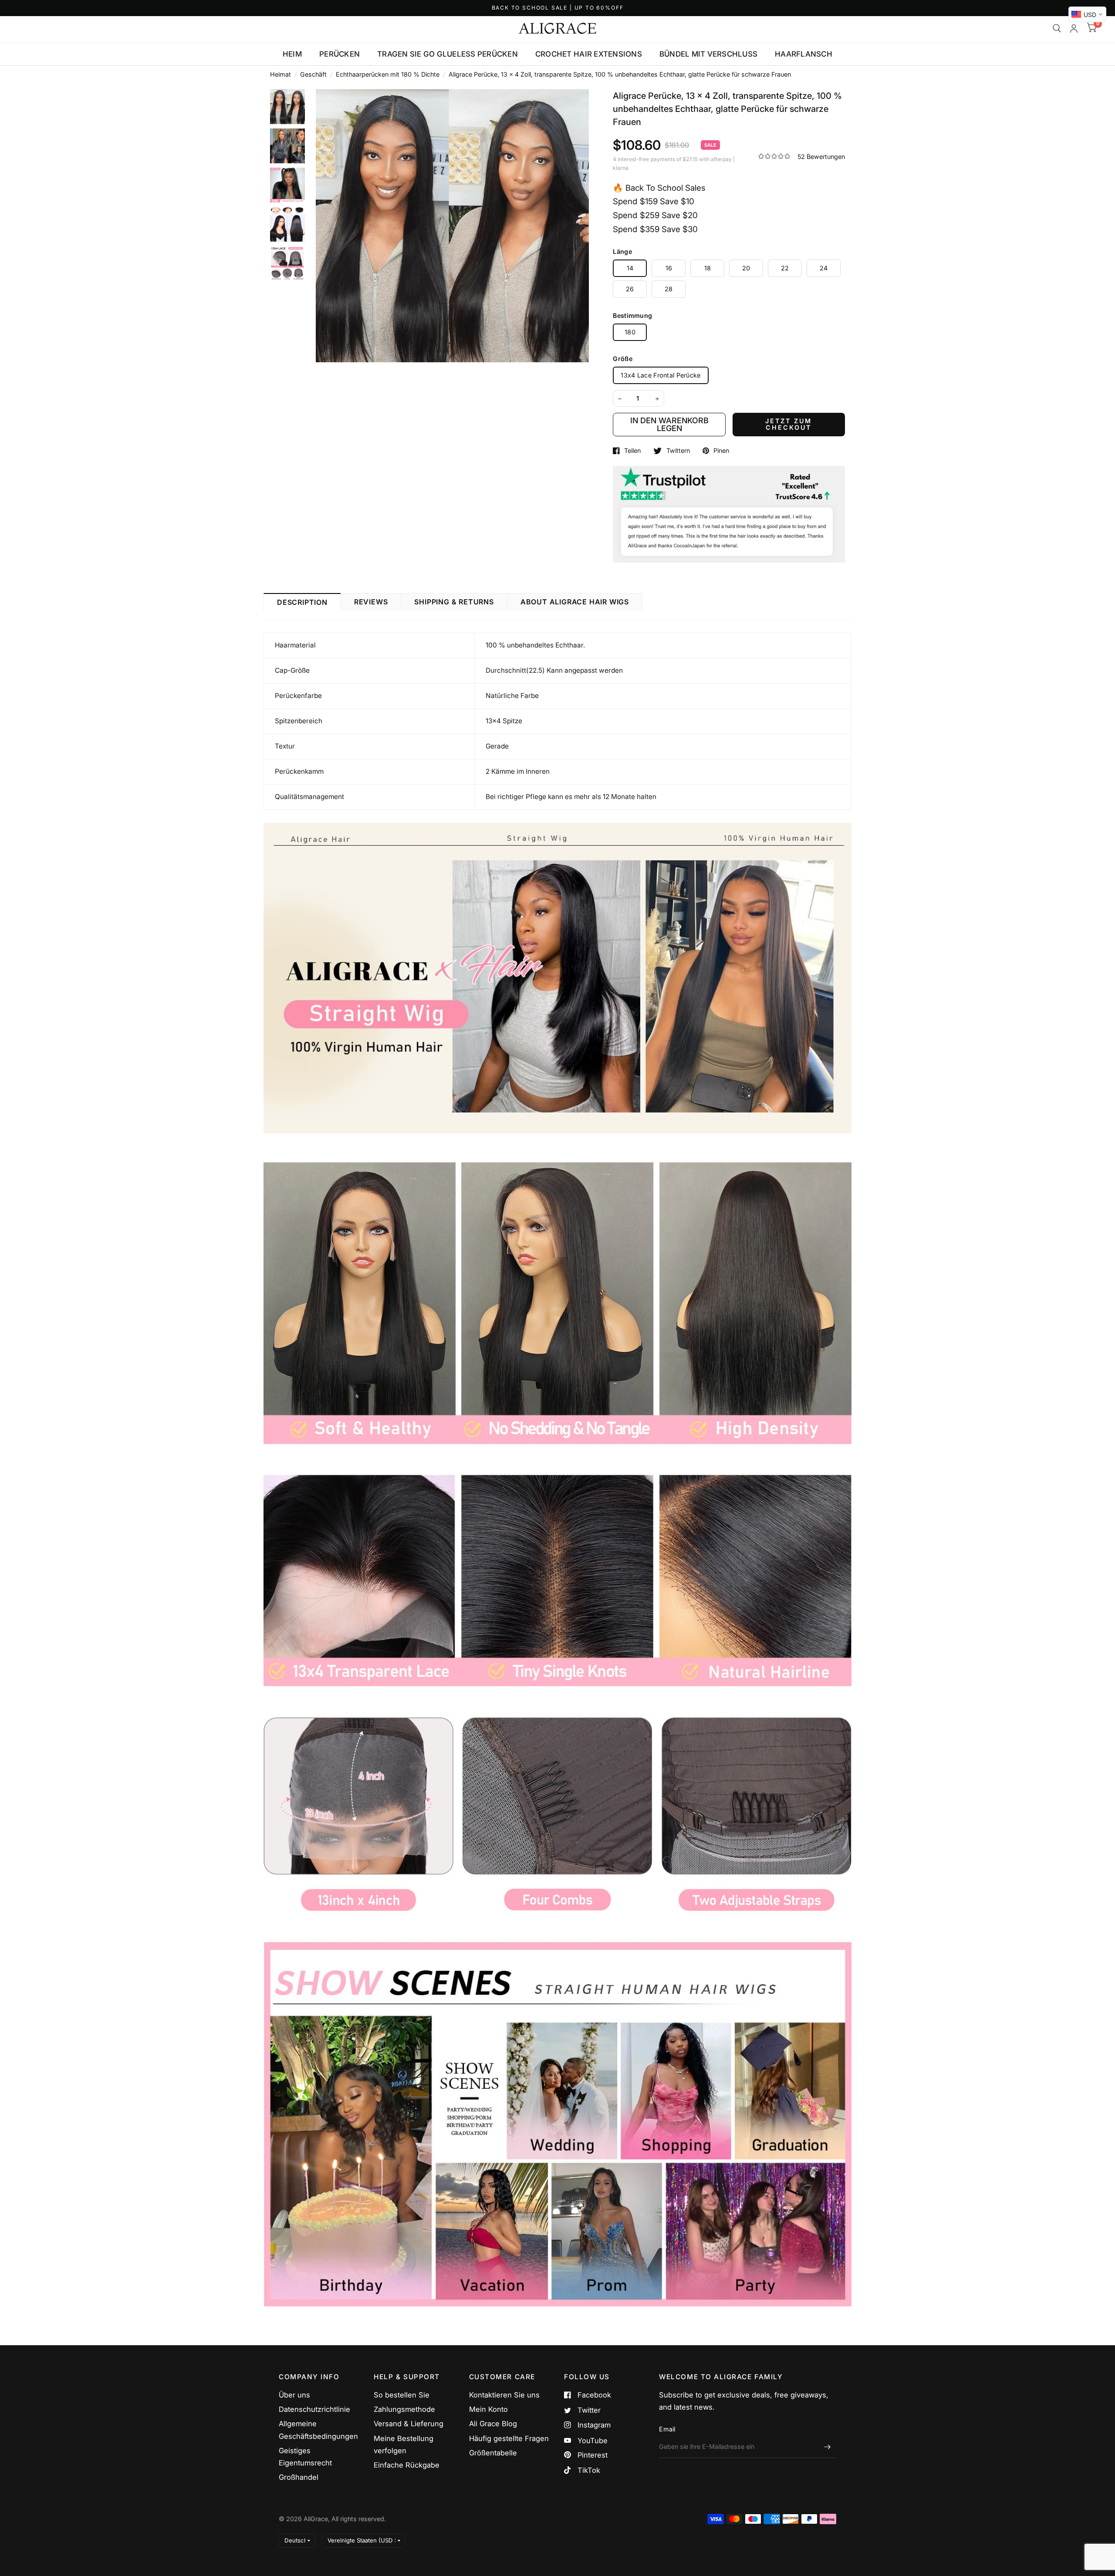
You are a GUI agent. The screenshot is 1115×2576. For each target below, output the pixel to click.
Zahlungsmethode (404, 2409)
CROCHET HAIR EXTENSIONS (589, 54)
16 (669, 268)
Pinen (721, 451)
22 (785, 268)
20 (746, 268)
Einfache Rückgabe (407, 2465)
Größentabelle (493, 2453)
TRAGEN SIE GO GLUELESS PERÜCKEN (448, 54)
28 (669, 289)
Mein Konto (488, 2409)
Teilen (632, 451)
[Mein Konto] (1074, 28)
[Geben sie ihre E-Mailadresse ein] (828, 2447)
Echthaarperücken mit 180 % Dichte (388, 74)
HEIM (292, 54)
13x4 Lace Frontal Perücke (661, 375)
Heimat (280, 74)
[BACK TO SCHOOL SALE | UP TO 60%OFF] (558, 8)
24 (824, 268)
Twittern (678, 451)
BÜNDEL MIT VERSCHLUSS (708, 54)
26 (630, 289)
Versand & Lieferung (409, 2424)
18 (708, 268)
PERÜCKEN (340, 54)
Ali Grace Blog (493, 2424)
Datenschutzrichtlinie (314, 2409)
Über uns (294, 2395)
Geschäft (313, 74)
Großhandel (299, 2477)
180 (630, 332)
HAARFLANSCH (804, 54)
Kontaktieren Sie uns (504, 2395)
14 (630, 268)
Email (667, 2429)
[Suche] (1057, 28)
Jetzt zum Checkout (789, 424)
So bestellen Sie (402, 2395)
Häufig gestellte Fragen (509, 2438)
